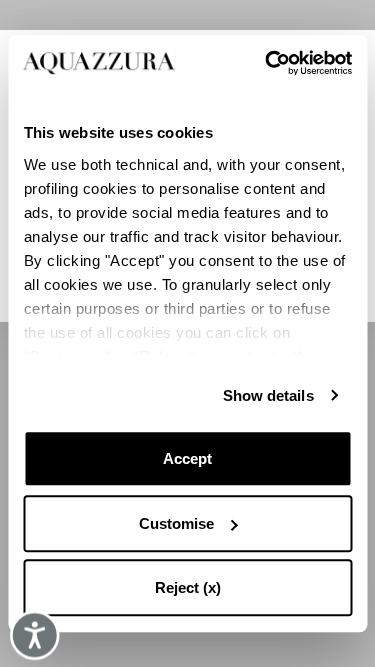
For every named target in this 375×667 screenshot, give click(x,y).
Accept (187, 458)
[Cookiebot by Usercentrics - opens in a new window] (267, 63)
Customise (176, 523)
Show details (268, 395)
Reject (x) (188, 587)
